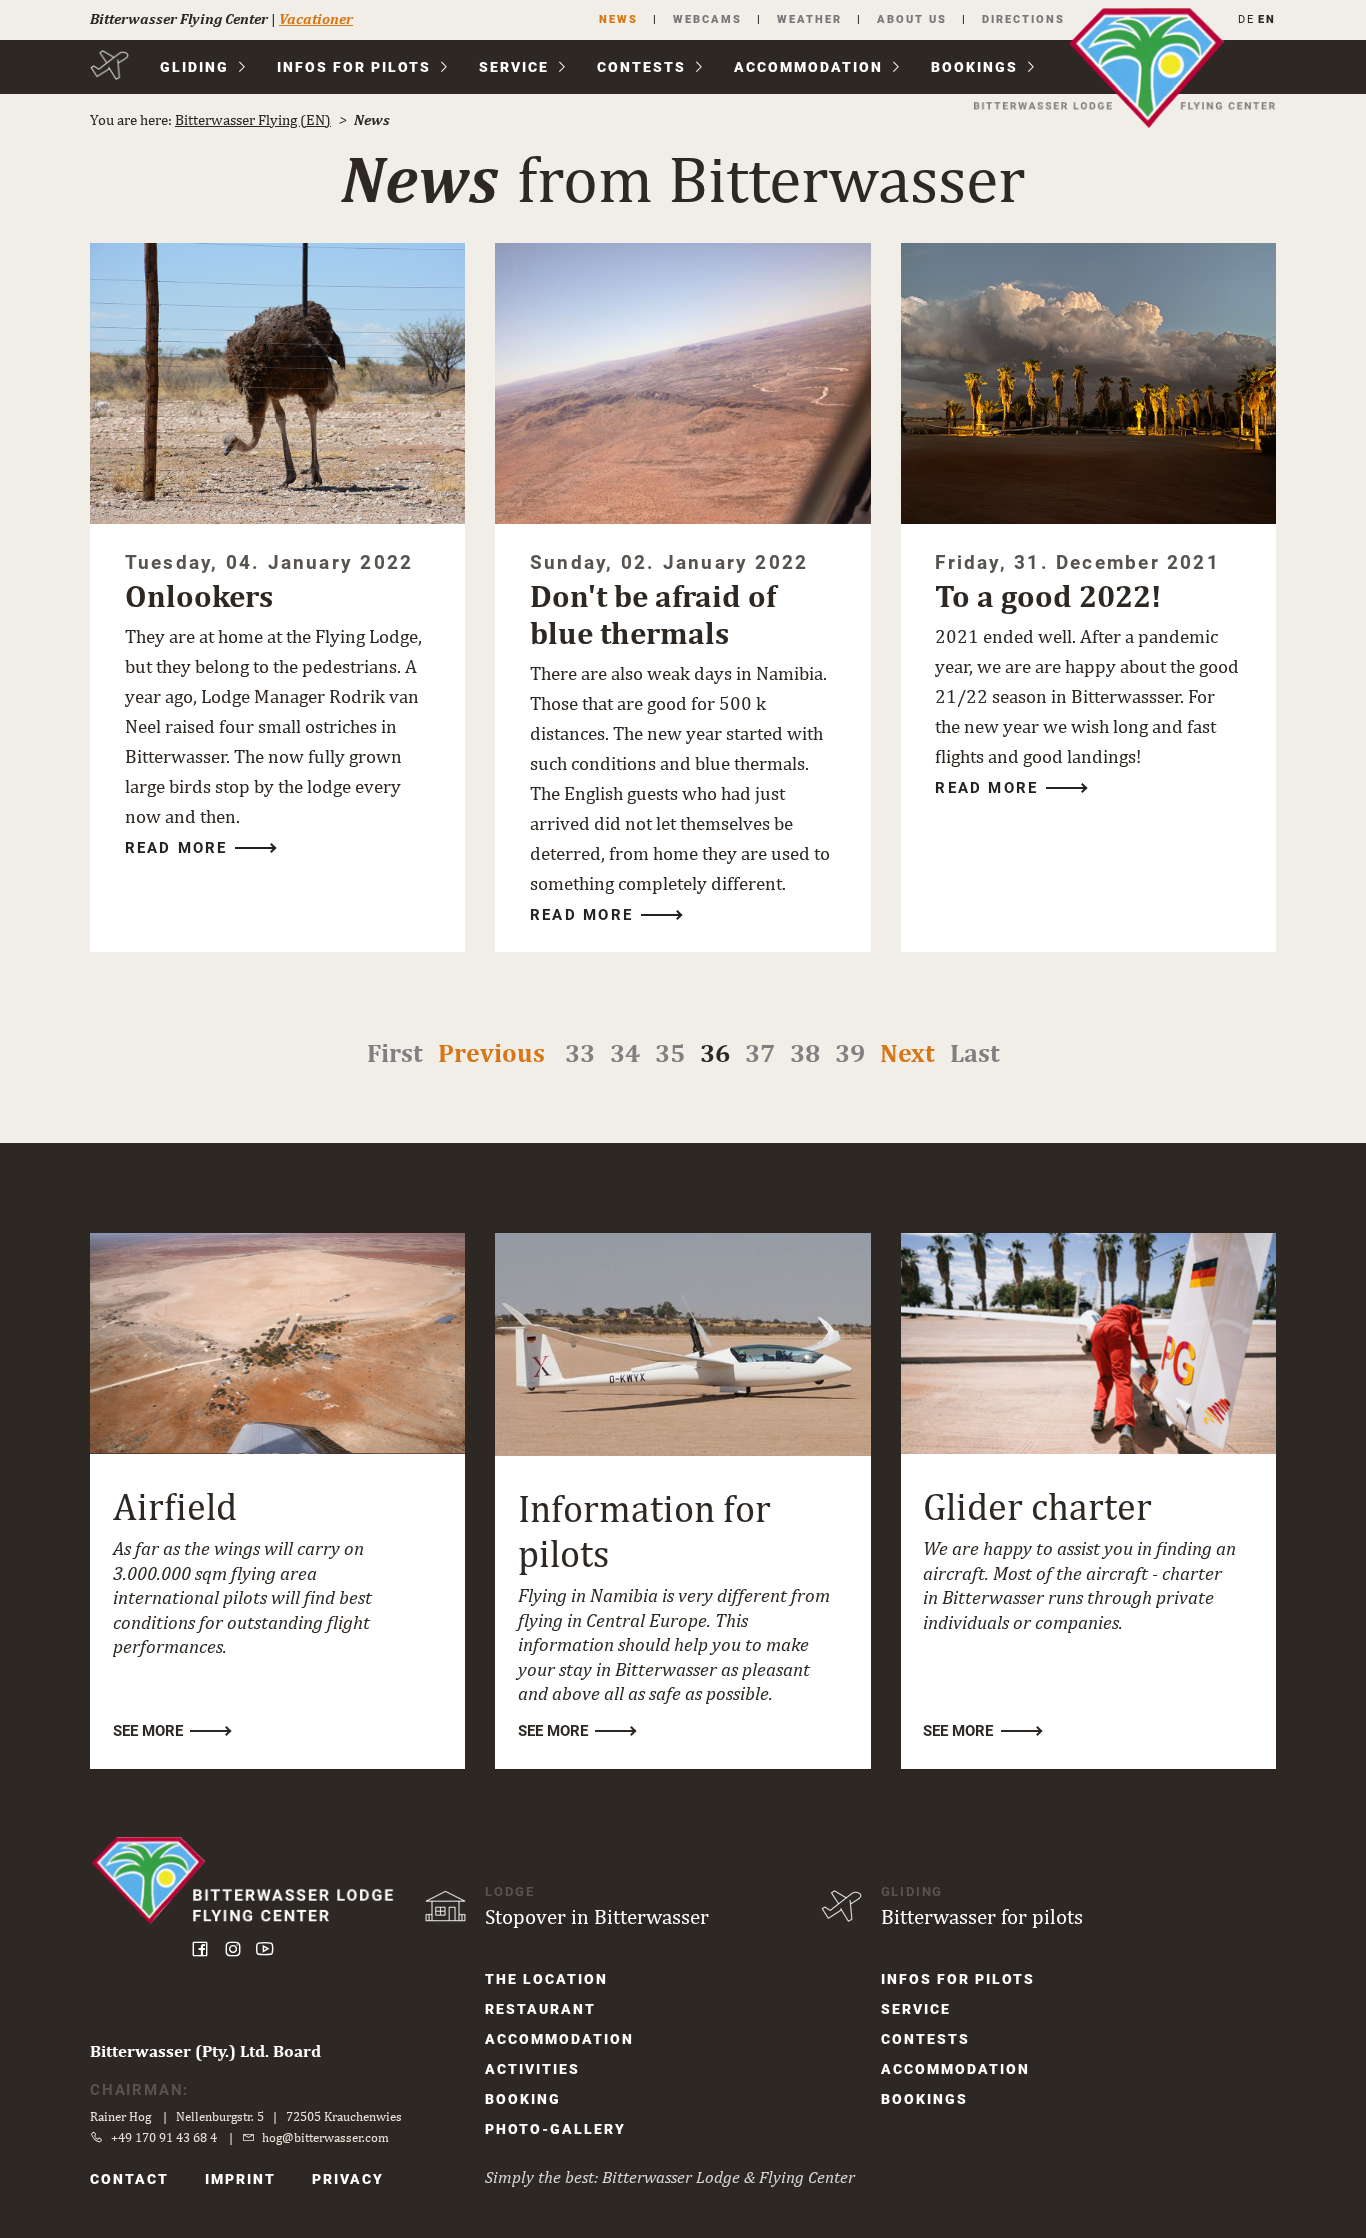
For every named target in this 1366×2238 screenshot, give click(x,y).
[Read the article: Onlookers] (277, 383)
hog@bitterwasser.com (325, 2137)
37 (760, 1052)
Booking (523, 2099)
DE (1246, 19)
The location (546, 1979)
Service (514, 67)
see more (148, 1731)
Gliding (194, 67)
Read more (176, 848)
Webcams (707, 19)
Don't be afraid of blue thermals (653, 614)
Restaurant (540, 2009)
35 (670, 1052)
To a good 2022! (1048, 596)
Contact (129, 2179)
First (395, 1052)
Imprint (240, 2179)
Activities (532, 2069)
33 (580, 1052)
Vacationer (316, 18)
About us (912, 19)
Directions (1023, 19)
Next (907, 1052)
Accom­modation (808, 67)
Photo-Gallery (555, 2129)
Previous (491, 1052)
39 (850, 1052)
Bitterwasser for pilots (982, 1916)
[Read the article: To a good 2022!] (1088, 383)
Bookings (974, 67)
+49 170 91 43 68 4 (164, 2137)
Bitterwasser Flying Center (179, 18)
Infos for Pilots (354, 67)
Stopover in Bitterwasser (597, 1916)
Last (975, 1052)
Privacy (348, 2179)
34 (625, 1052)
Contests (641, 67)
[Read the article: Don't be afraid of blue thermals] (682, 383)
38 (805, 1052)
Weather (809, 19)
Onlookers (199, 596)
